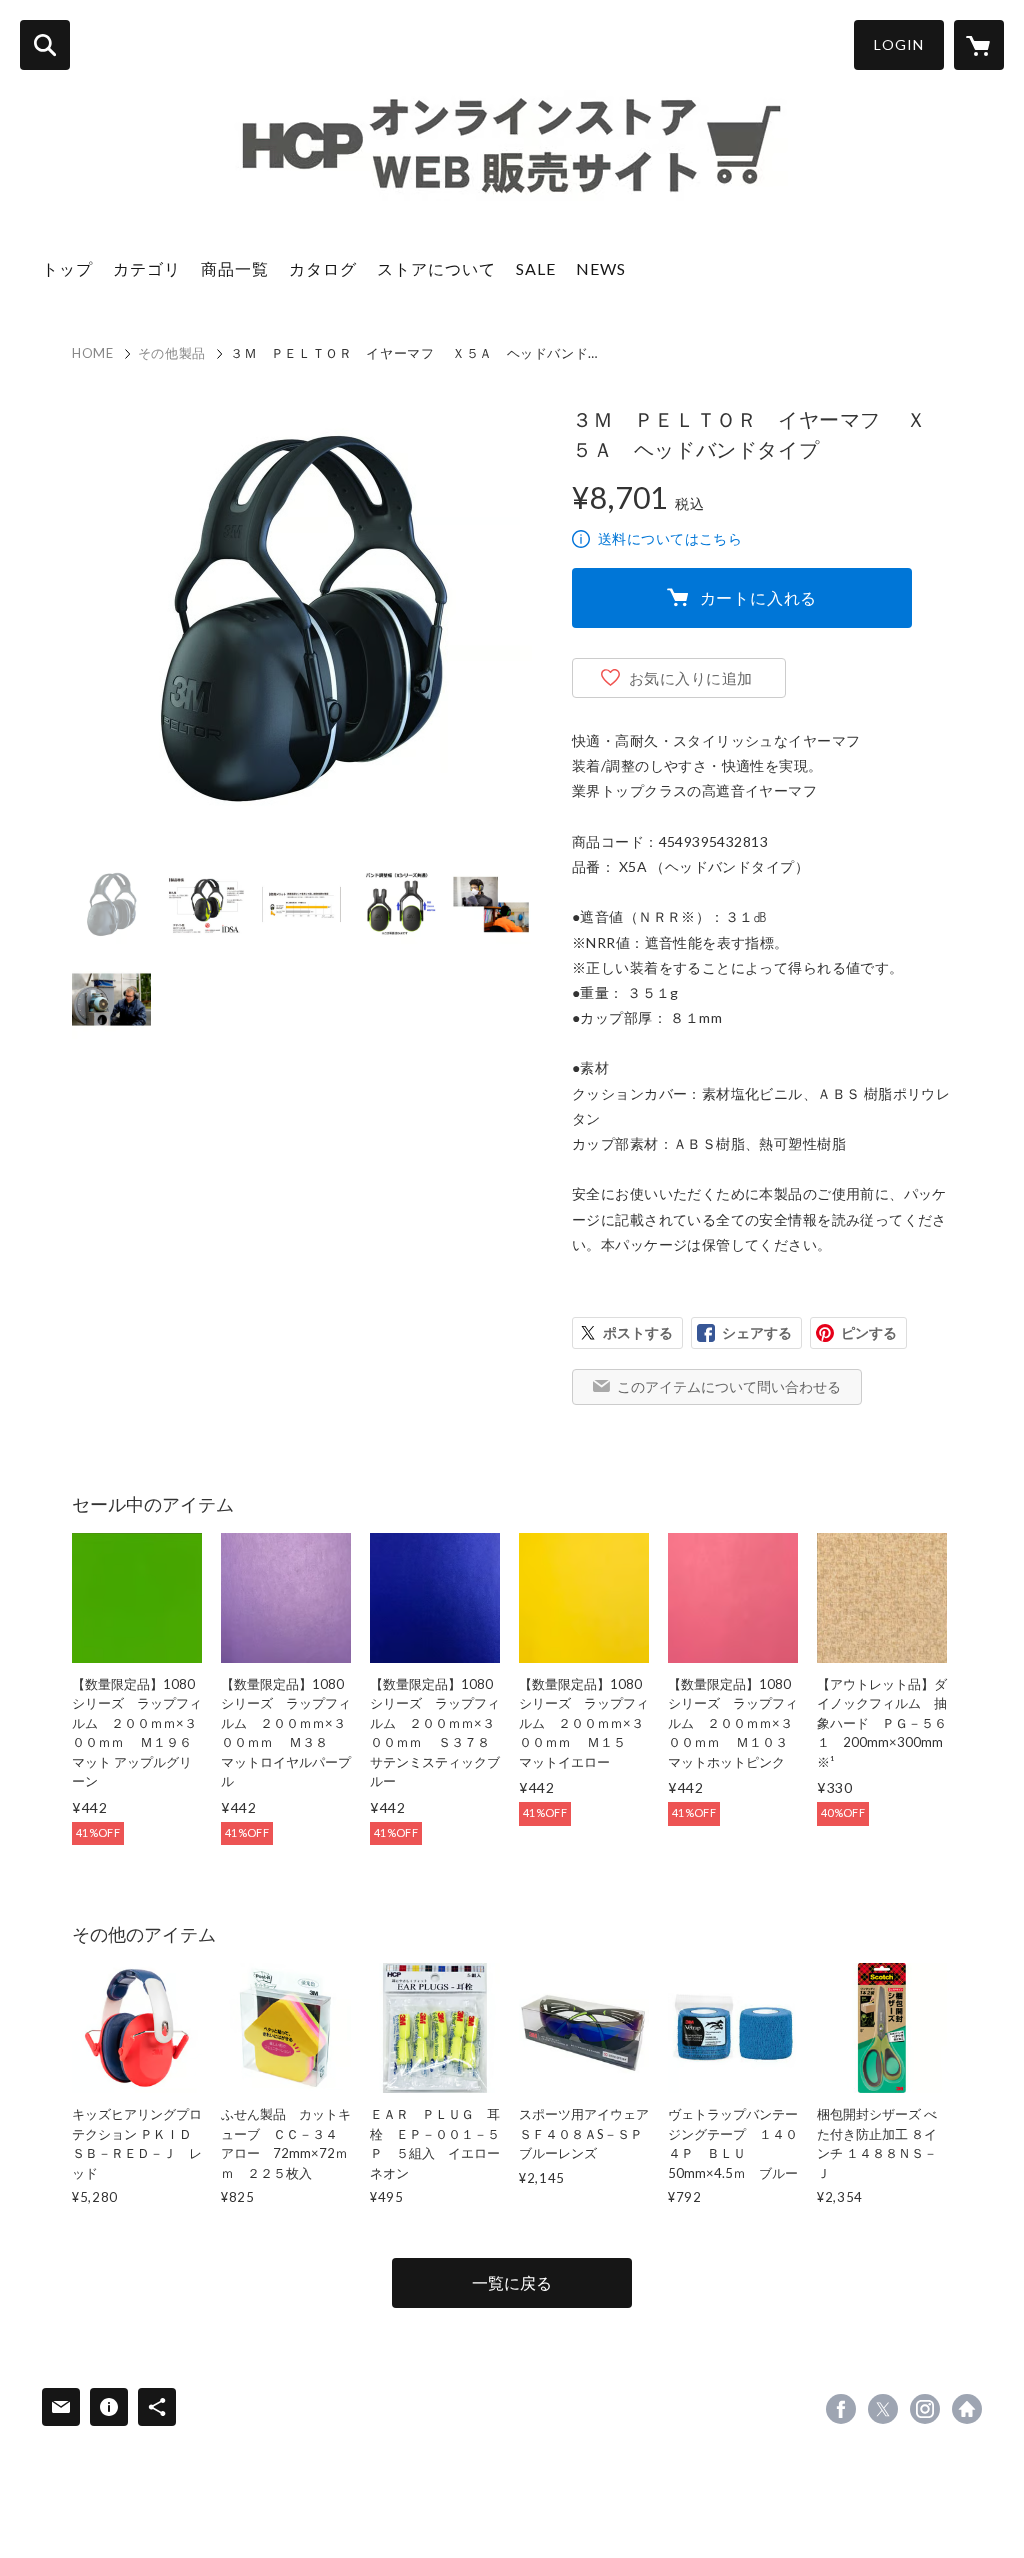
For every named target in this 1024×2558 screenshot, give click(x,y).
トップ (67, 268)
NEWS (601, 268)
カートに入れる (759, 597)
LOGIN (899, 44)
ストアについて (436, 268)
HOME (93, 353)
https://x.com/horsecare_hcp (883, 2409)
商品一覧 (235, 268)
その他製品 (172, 353)
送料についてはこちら (670, 538)
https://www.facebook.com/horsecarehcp (841, 2409)
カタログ (323, 268)
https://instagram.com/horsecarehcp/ (925, 2409)
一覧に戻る (512, 2282)
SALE (536, 268)
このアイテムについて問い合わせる (729, 1386)
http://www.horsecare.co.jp (967, 2409)
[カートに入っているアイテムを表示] (979, 45)
